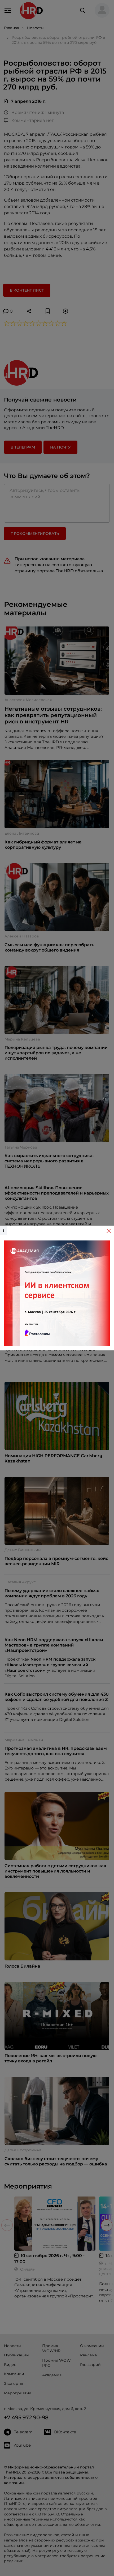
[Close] (109, 1231)
